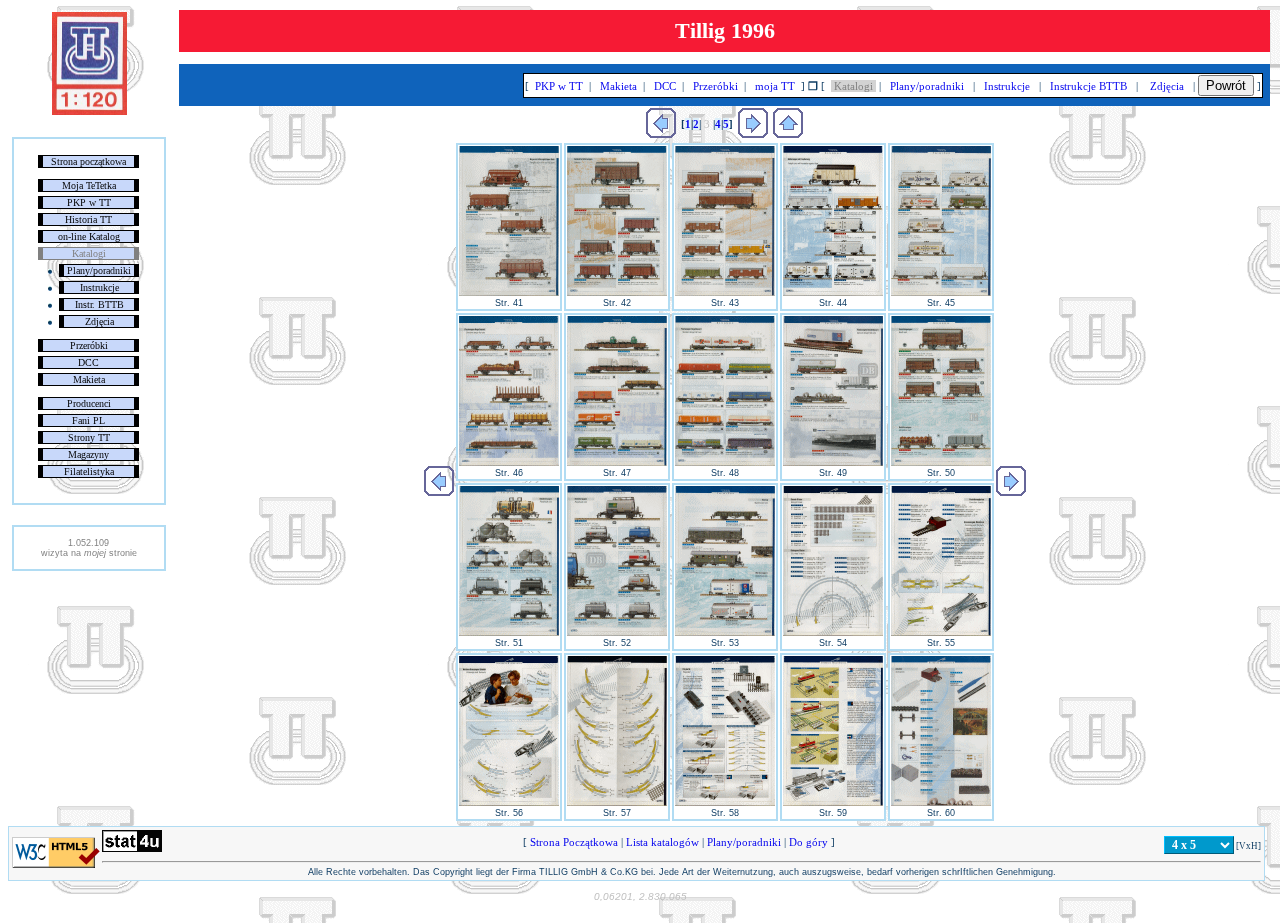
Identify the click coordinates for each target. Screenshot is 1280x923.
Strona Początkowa (574, 842)
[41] (509, 293)
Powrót (1226, 85)
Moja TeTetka (89, 185)
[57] (617, 803)
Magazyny (88, 454)
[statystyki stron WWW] (132, 848)
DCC (88, 362)
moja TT (775, 86)
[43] (725, 293)
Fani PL (88, 420)
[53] (725, 633)
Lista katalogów (662, 842)
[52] (617, 633)
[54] (833, 633)
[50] (941, 463)
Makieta (89, 379)
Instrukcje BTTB (1088, 86)
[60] (941, 803)
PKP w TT (89, 202)
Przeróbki (89, 345)
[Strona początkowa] (89, 111)
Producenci (89, 403)
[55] (941, 633)
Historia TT (88, 219)
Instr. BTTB (99, 304)
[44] (833, 293)
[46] (509, 463)
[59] (833, 803)
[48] (725, 463)
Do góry (808, 842)
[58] (725, 803)
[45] (941, 293)
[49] (833, 463)
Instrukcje (99, 287)
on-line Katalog (89, 236)
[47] (617, 463)
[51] (509, 633)
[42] (617, 293)
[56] (509, 803)
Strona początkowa (88, 161)
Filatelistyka (89, 471)
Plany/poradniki (99, 270)
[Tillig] (788, 134)
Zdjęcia (99, 321)
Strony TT (89, 437)
